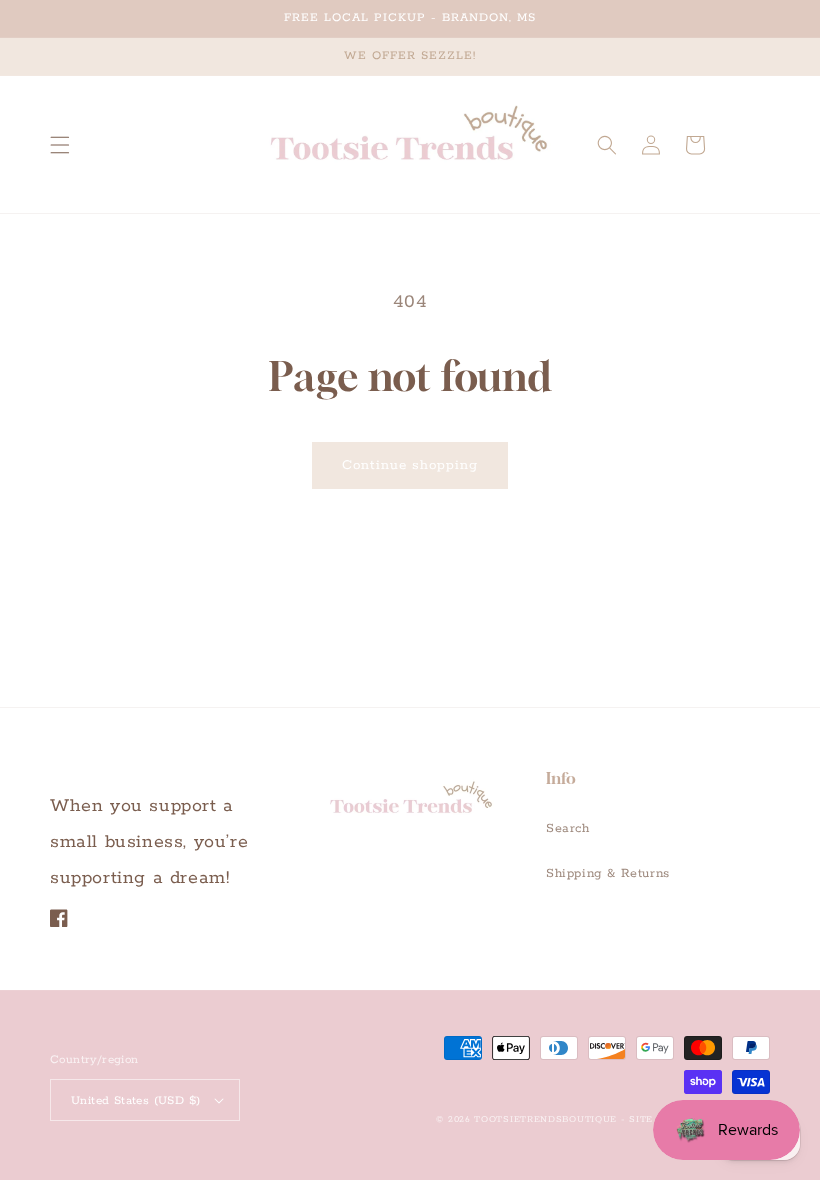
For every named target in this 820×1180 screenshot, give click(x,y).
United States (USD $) (135, 1100)
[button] (60, 145)
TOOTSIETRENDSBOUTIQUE (545, 1119)
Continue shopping (410, 465)
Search (568, 828)
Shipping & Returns (608, 873)
